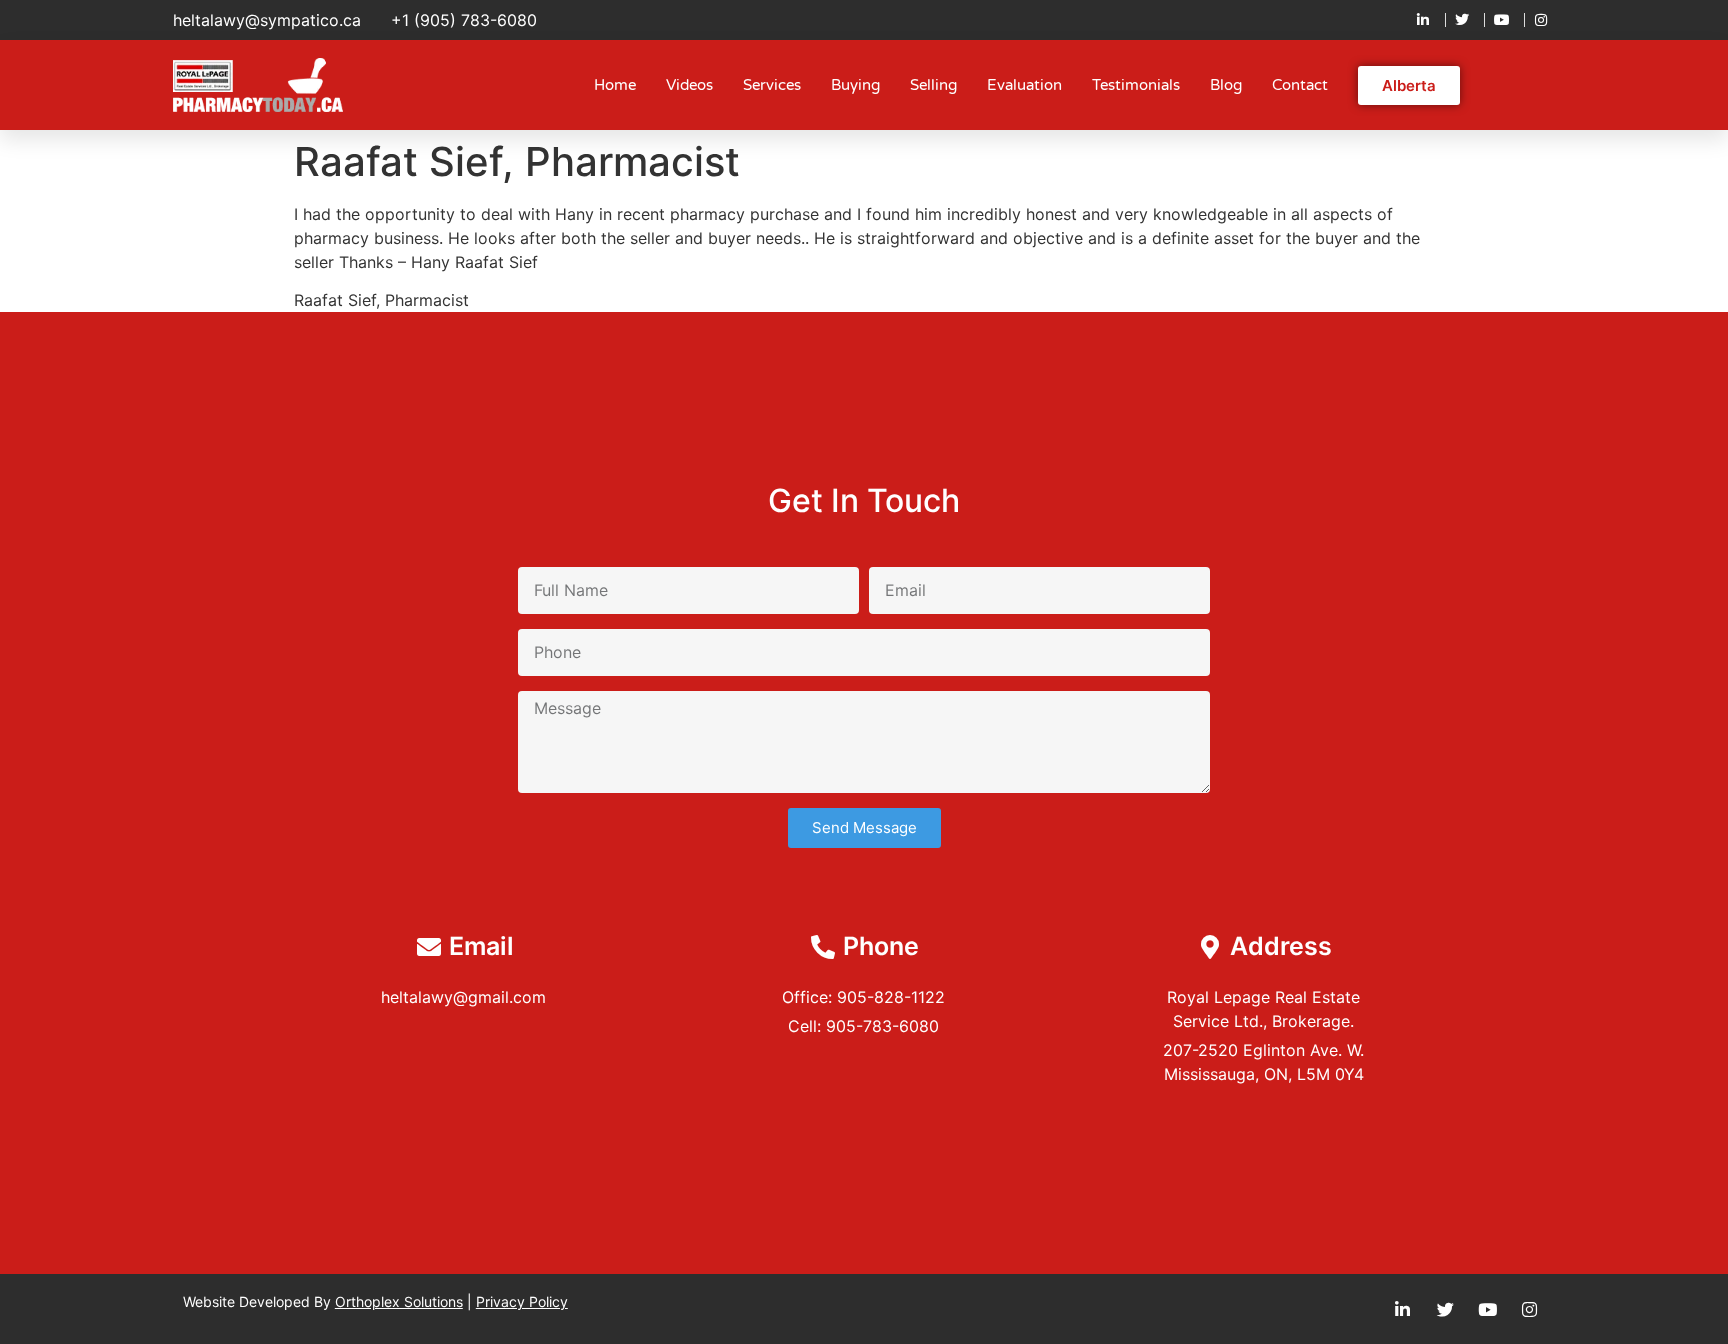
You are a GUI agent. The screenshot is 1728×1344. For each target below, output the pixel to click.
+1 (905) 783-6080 (464, 20)
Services (772, 85)
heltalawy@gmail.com (463, 997)
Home (615, 85)
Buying (855, 85)
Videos (689, 85)
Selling (933, 85)
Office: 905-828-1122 (863, 997)
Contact (1300, 85)
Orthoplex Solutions (399, 1301)
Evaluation (1024, 85)
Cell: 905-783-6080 (863, 1026)
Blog (1226, 85)
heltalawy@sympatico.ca (267, 20)
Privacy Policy (522, 1301)
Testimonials (1136, 85)
